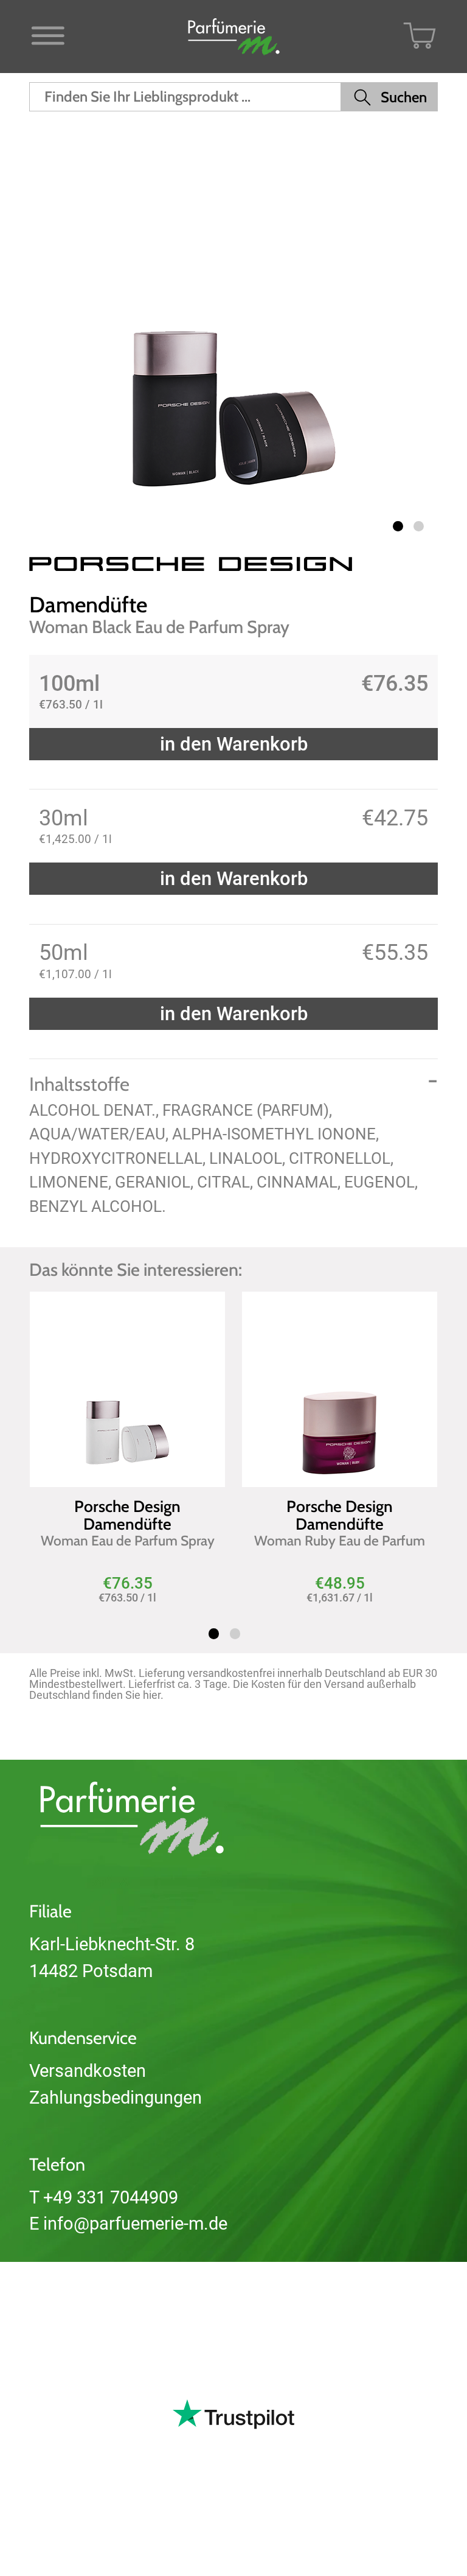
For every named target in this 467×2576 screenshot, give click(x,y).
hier (152, 1695)
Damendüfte (88, 604)
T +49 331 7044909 (104, 2197)
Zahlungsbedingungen (116, 2098)
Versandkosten (88, 2071)
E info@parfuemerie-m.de (128, 2224)
